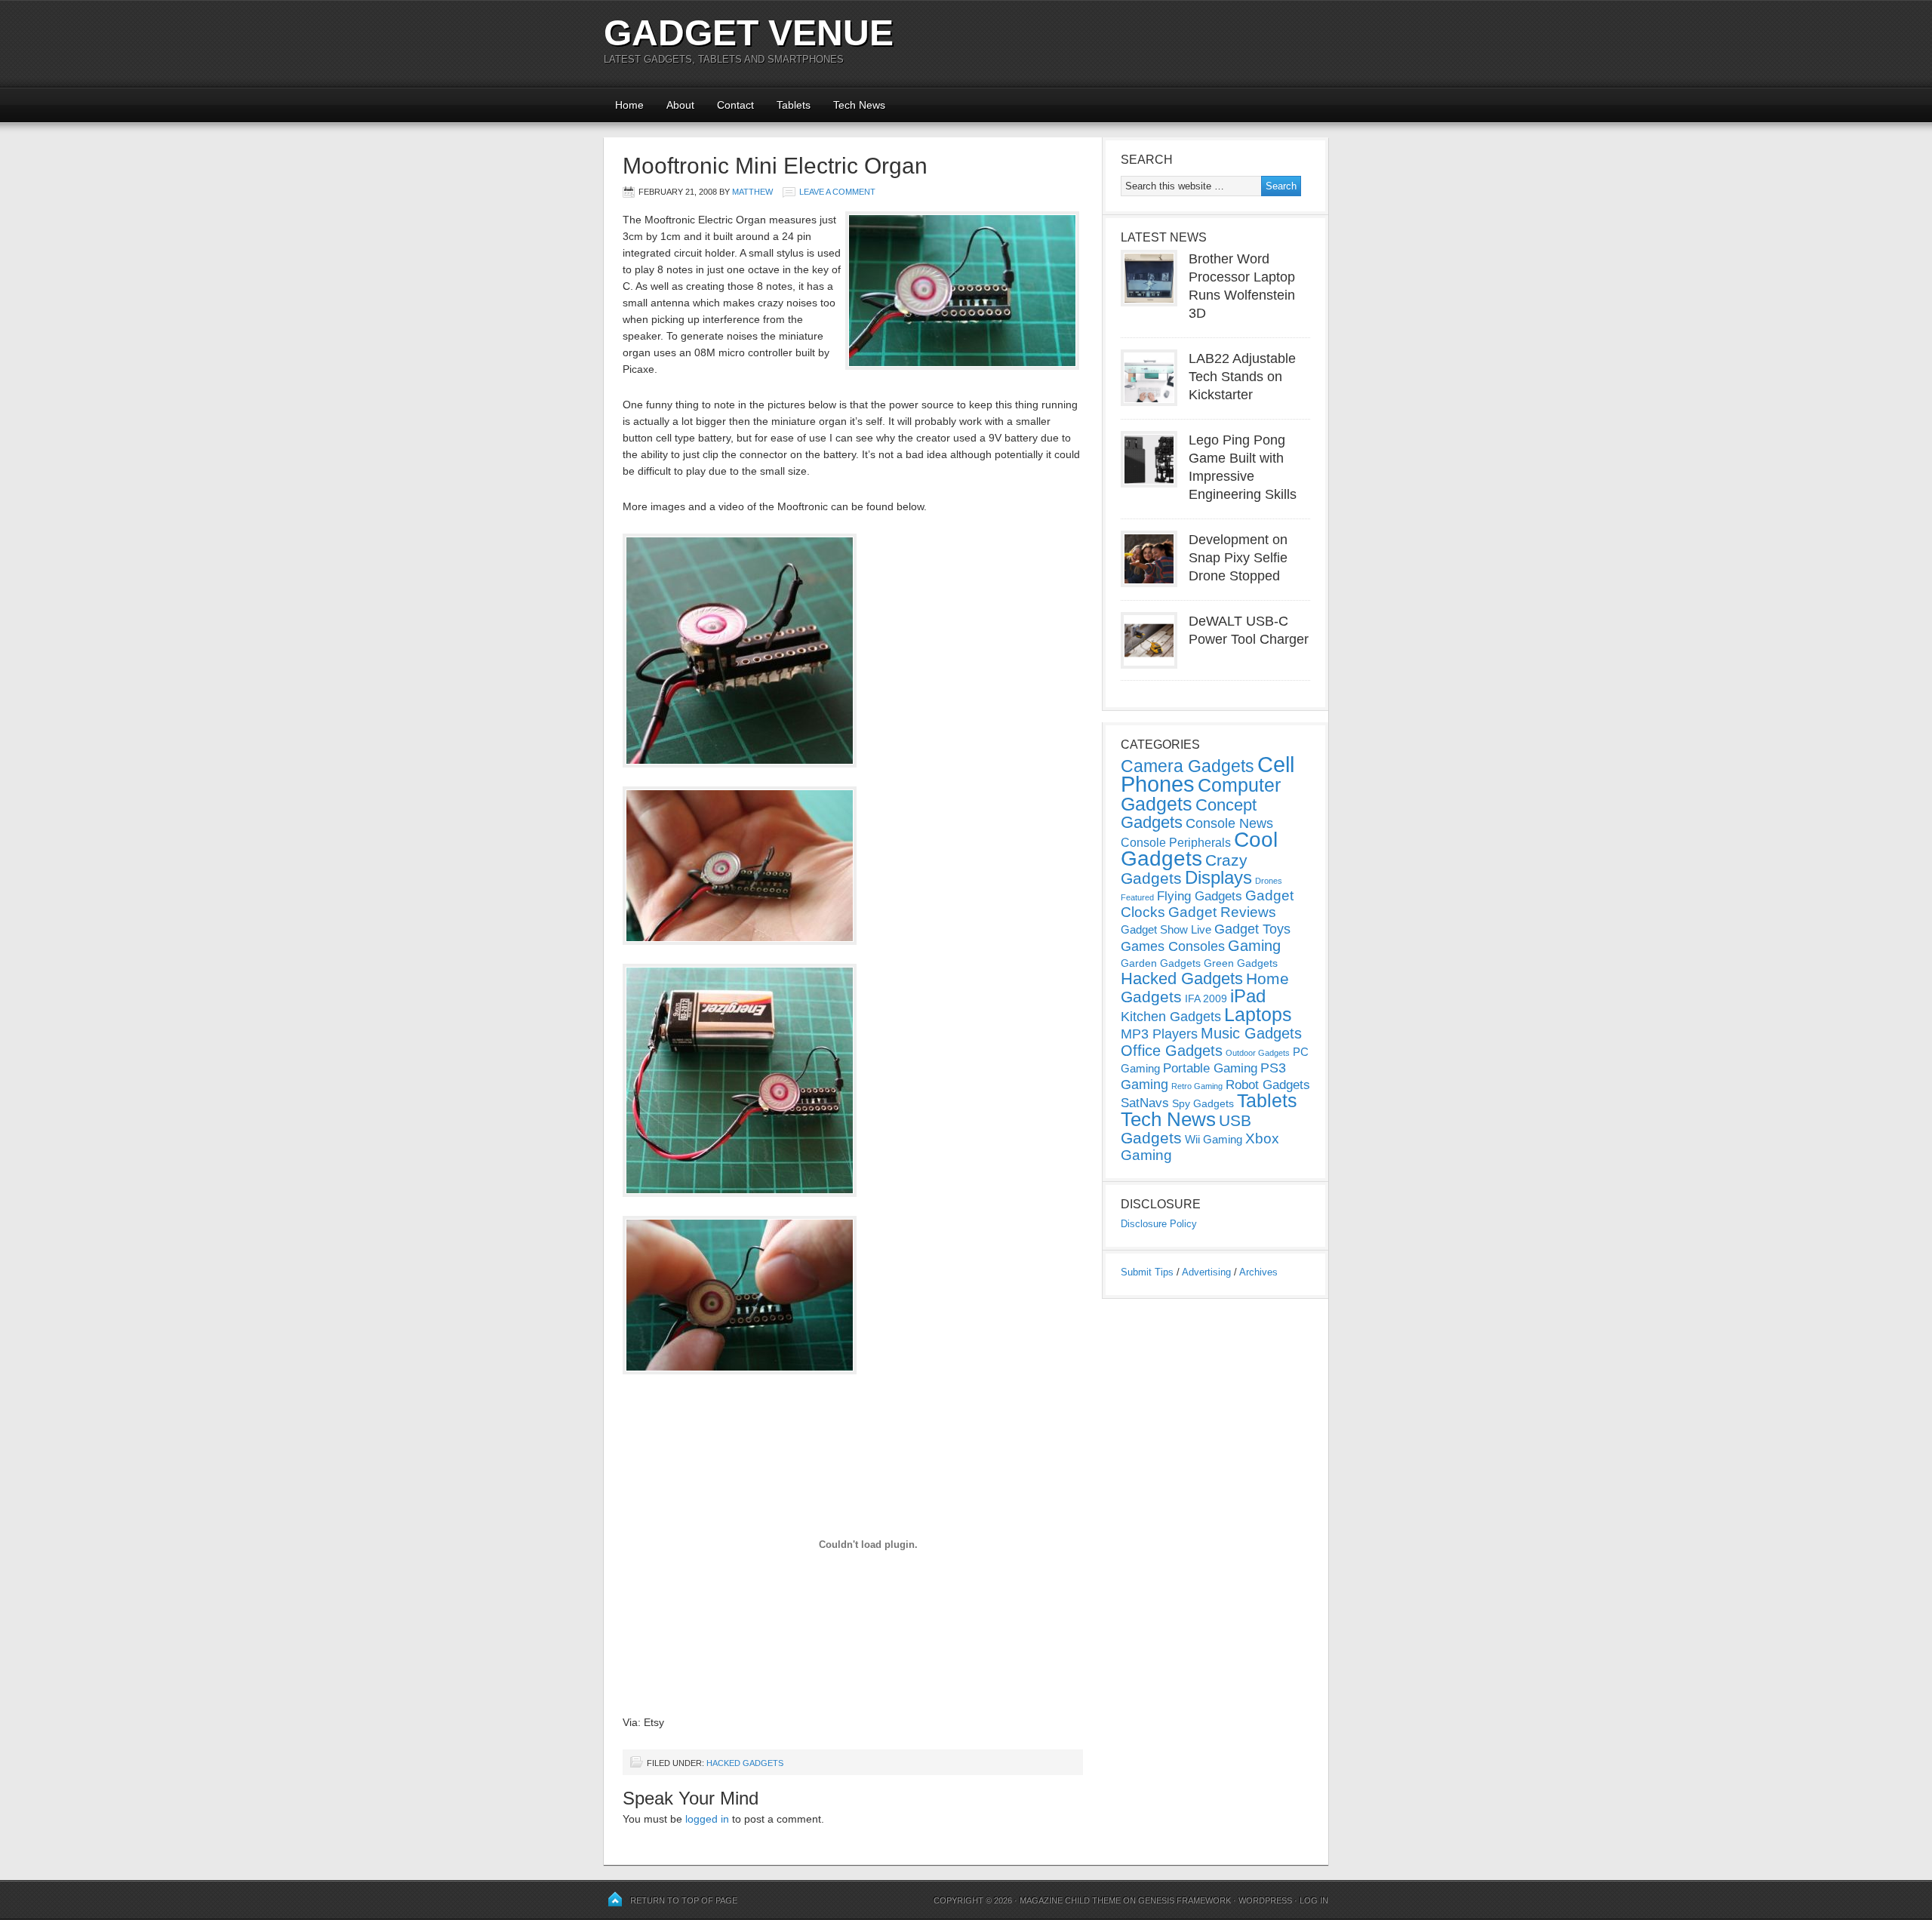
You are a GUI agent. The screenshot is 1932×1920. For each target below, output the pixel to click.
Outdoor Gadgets (1258, 1053)
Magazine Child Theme (1070, 1900)
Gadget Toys (1252, 929)
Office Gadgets (1172, 1051)
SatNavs (1145, 1103)
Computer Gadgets (1201, 794)
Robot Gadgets (1268, 1085)
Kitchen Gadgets (1171, 1017)
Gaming (1254, 946)
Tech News (859, 105)
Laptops (1258, 1014)
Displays (1218, 877)
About (680, 105)
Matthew (752, 192)
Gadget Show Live (1166, 929)
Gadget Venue (749, 33)
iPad (1248, 996)
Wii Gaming (1214, 1139)
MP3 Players (1159, 1034)
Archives (1258, 1272)
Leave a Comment (837, 192)
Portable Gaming (1210, 1068)
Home (629, 105)
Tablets (794, 105)
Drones (1269, 881)
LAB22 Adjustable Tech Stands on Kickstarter (1242, 377)
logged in (707, 1819)
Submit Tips (1147, 1272)
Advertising (1206, 1272)
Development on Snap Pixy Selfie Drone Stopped (1238, 558)
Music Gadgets (1251, 1033)
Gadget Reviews (1222, 912)
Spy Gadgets (1203, 1103)
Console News (1229, 823)
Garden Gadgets (1161, 963)
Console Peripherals (1176, 843)
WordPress (1265, 1900)
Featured (1137, 897)
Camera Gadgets (1188, 766)
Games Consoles (1173, 946)
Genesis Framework (1184, 1900)
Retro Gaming (1197, 1086)
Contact (735, 105)
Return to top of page (684, 1900)
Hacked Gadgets (745, 1763)
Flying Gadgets (1200, 896)
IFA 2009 (1206, 998)
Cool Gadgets (1199, 849)
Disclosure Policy (1159, 1224)
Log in (1314, 1900)
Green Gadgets (1241, 963)
